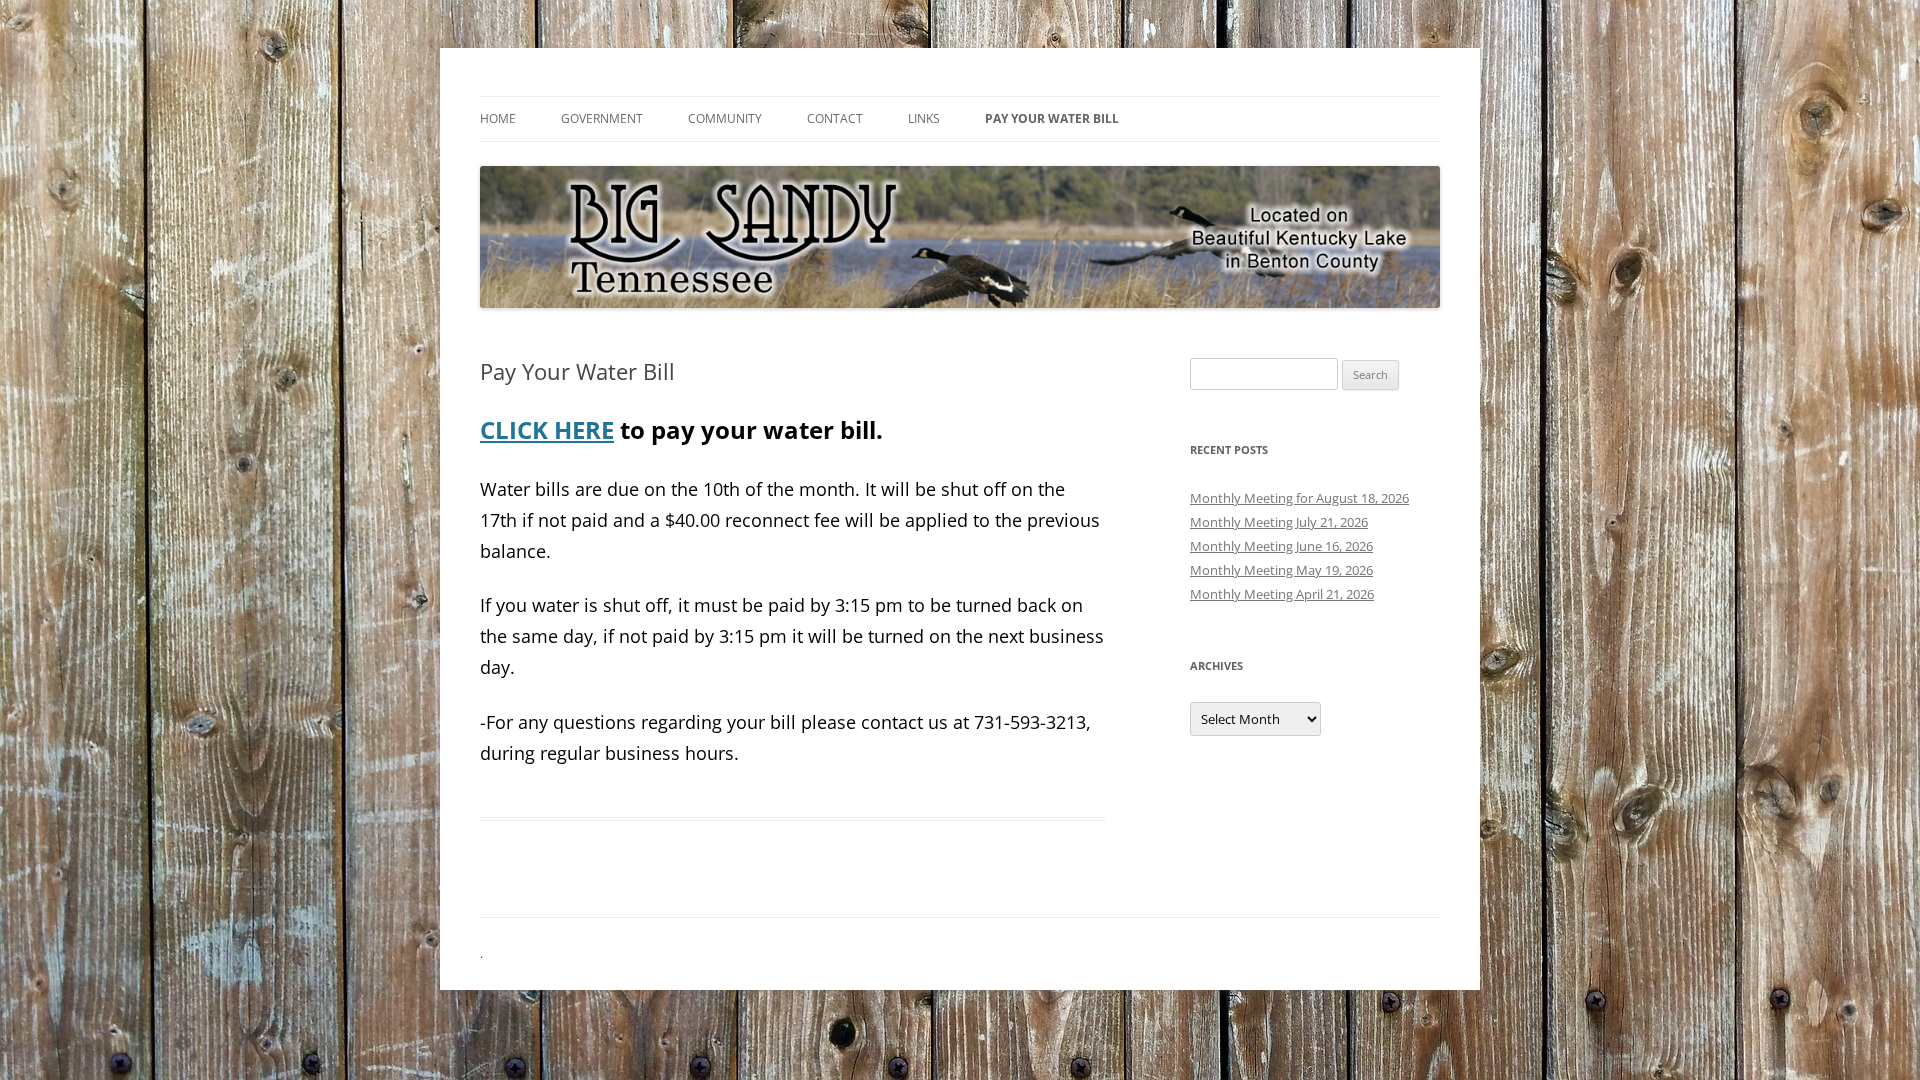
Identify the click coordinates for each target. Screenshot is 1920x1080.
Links (924, 118)
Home (498, 118)
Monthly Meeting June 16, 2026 (1281, 546)
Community (725, 118)
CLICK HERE (547, 429)
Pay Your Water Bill (1052, 118)
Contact (835, 118)
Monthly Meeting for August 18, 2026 (1299, 498)
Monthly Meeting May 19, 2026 (1281, 570)
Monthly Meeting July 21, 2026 (1279, 522)
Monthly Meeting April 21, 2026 (1282, 594)
